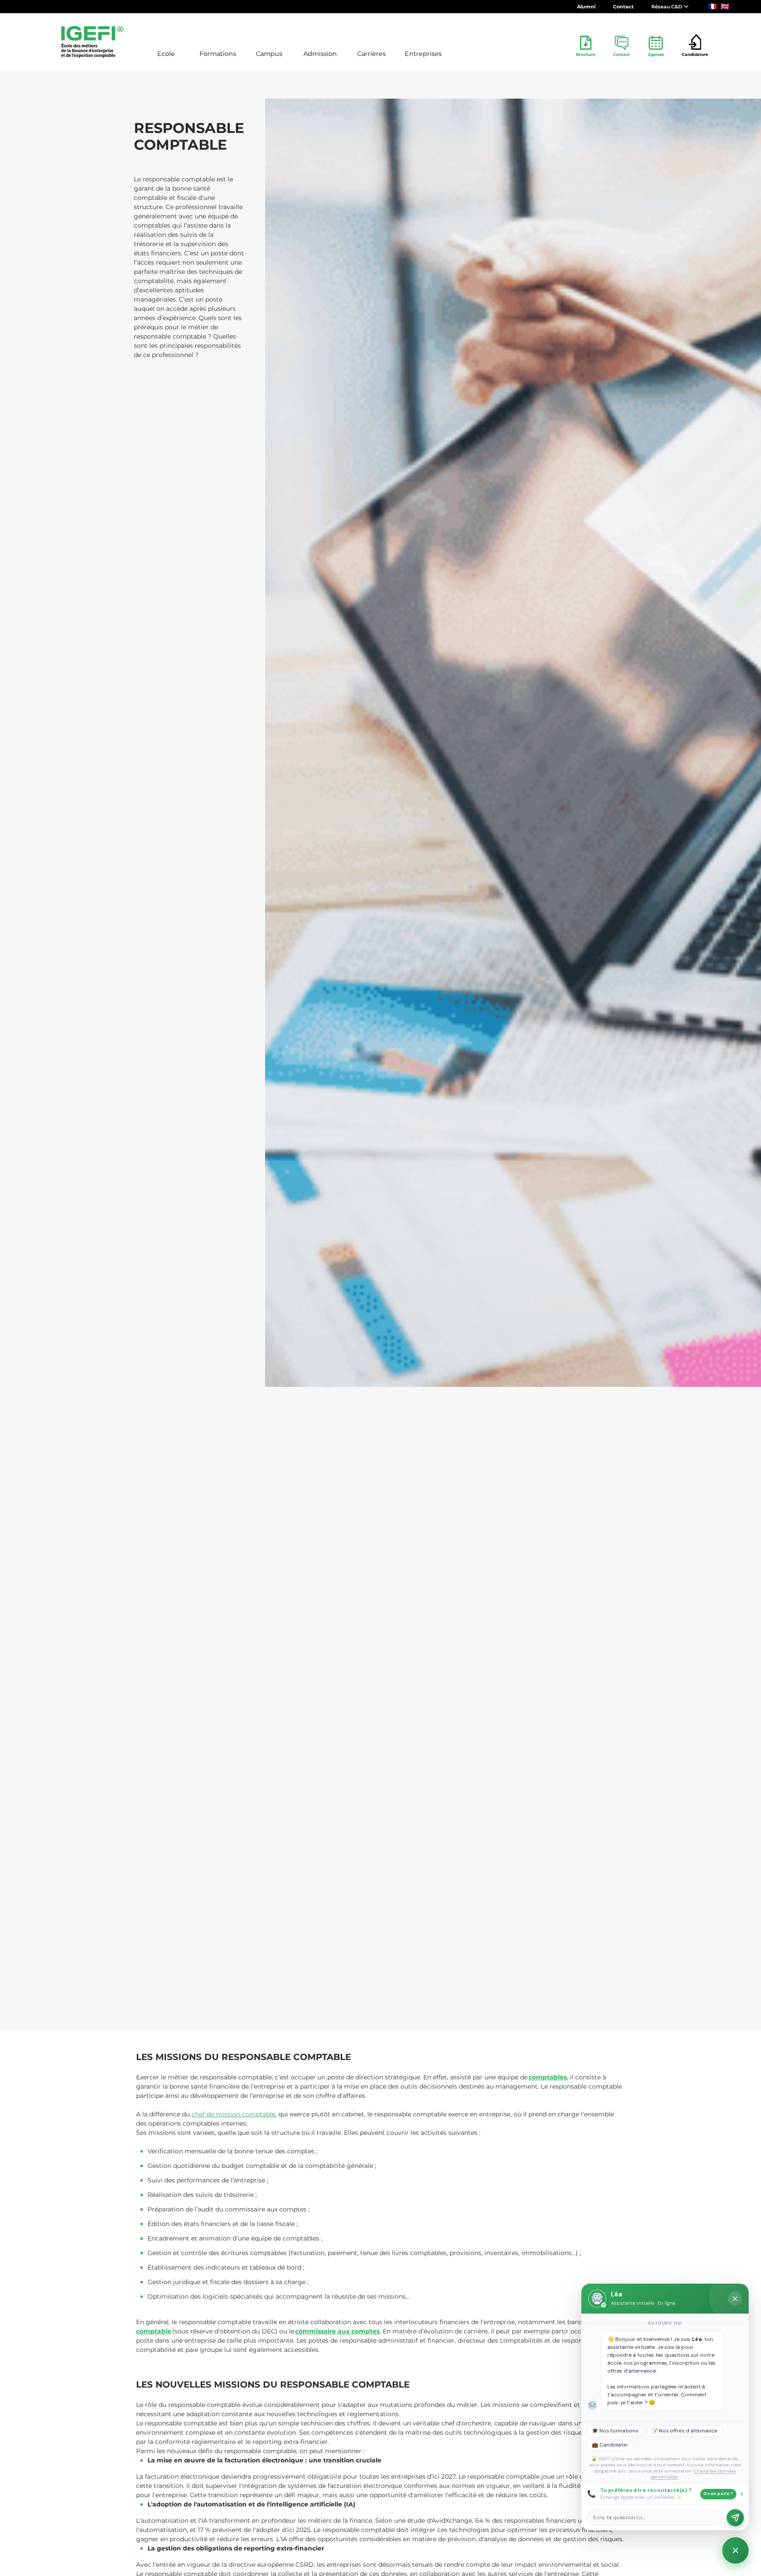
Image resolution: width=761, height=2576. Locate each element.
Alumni (586, 7)
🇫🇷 (713, 6)
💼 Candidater (610, 2445)
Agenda (656, 54)
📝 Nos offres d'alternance (684, 2431)
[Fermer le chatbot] (735, 2299)
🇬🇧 (725, 6)
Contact (623, 7)
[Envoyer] (735, 2518)
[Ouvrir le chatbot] (735, 2550)
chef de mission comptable (233, 2114)
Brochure (586, 54)
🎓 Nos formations (615, 2431)
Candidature (695, 54)
